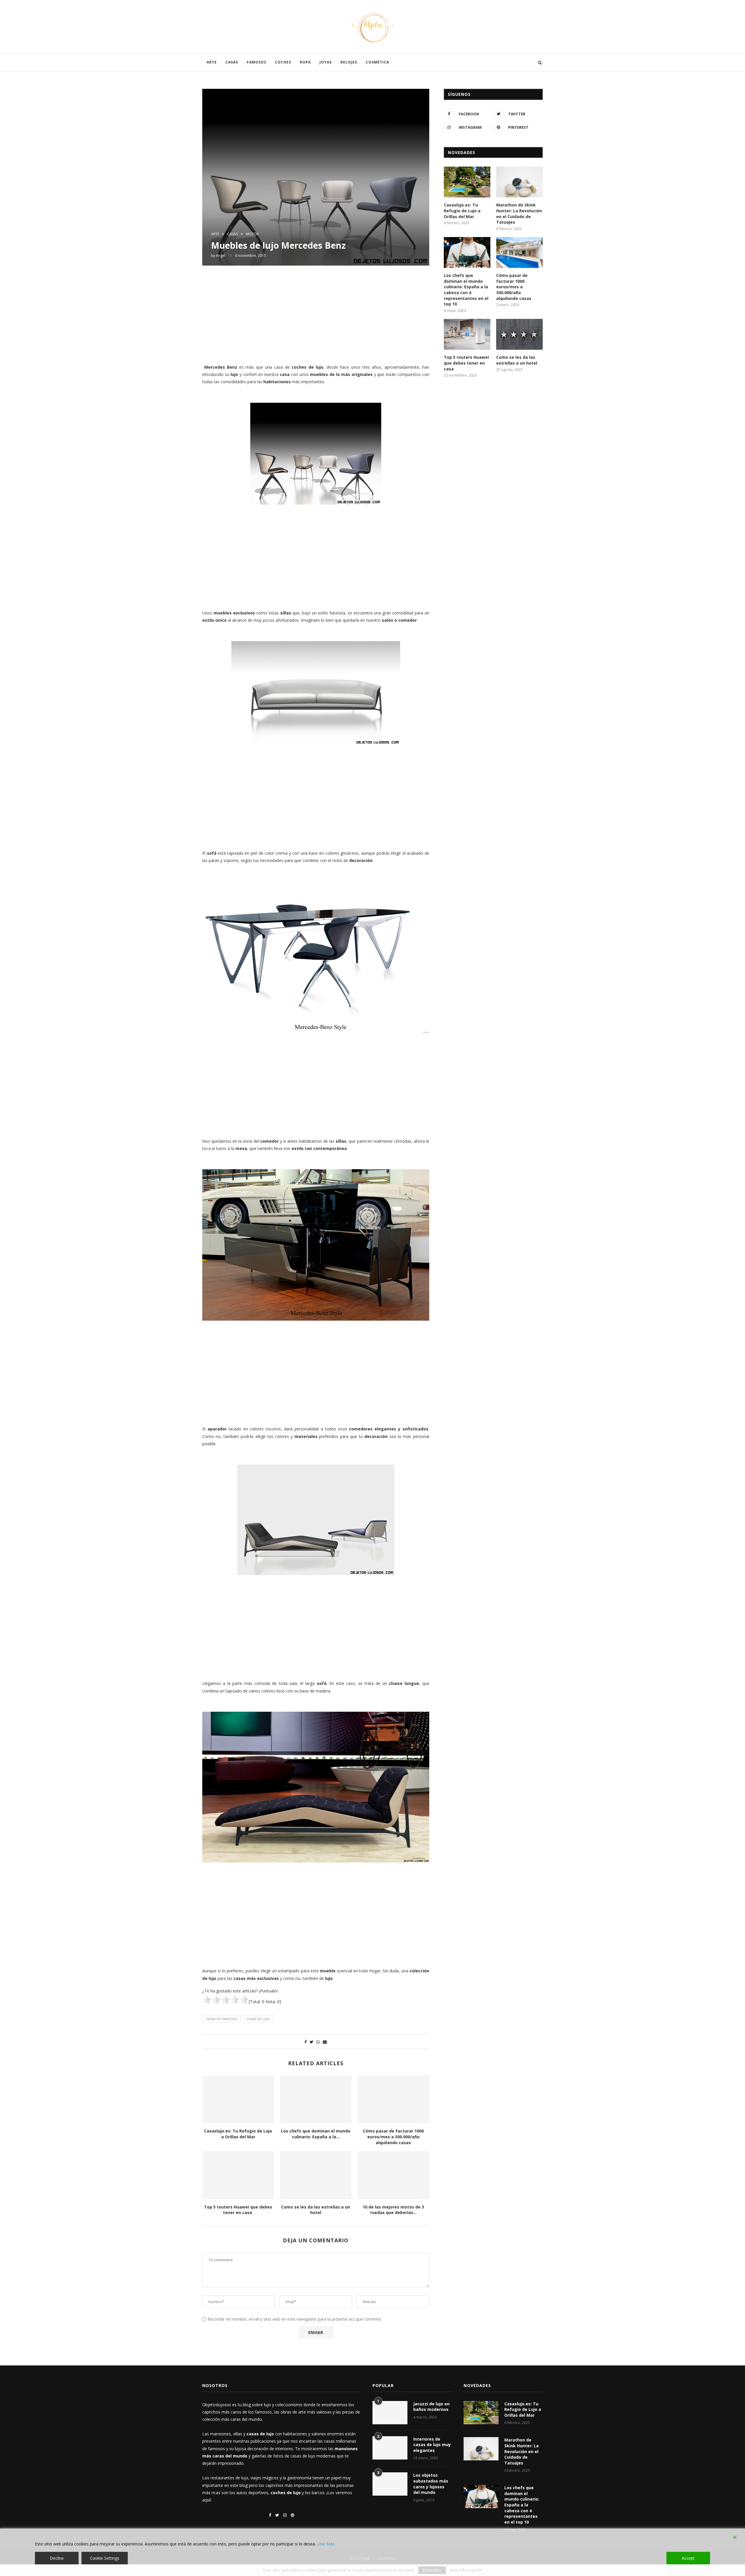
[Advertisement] (316, 314)
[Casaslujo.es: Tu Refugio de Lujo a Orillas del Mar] (238, 2099)
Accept (688, 2558)
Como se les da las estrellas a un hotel (316, 2210)
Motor (252, 234)
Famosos (257, 62)
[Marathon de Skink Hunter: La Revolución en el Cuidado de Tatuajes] (519, 182)
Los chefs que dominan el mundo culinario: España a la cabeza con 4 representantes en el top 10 (466, 290)
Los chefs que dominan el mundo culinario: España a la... (316, 2134)
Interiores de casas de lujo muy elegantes (432, 2445)
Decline (57, 2558)
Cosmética (377, 62)
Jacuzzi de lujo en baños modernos (431, 2407)
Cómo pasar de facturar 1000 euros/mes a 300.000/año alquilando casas (393, 2137)
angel (221, 256)
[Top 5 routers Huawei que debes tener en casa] (238, 2175)
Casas (232, 62)
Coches (283, 62)
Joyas (326, 62)
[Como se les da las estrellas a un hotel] (316, 2175)
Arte (212, 62)
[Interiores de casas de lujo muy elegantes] (390, 2448)
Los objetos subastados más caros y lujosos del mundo (431, 2484)
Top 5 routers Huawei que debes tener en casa (238, 2210)
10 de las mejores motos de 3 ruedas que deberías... (393, 2210)
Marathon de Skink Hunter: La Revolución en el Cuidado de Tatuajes (519, 213)
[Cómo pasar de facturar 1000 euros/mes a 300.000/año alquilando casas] (393, 2099)
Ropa (305, 62)
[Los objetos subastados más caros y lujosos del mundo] (390, 2484)
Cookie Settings (105, 2558)
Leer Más (326, 2544)
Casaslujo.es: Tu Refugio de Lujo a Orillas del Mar (238, 2134)
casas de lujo (258, 2019)
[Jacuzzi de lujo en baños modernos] (390, 2413)
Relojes (349, 62)
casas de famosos (221, 2019)
